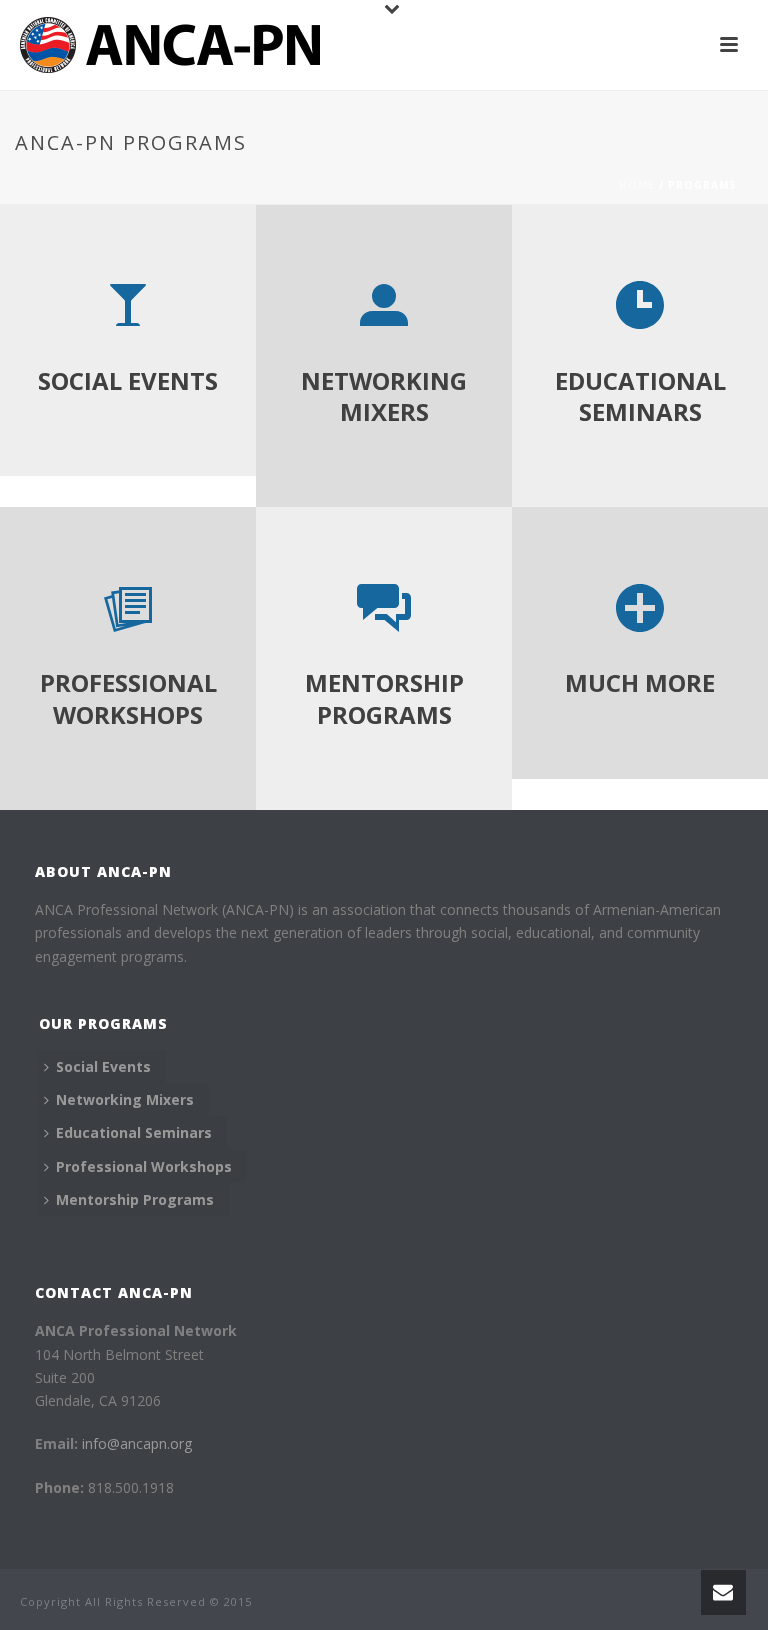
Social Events (103, 1066)
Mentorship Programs (135, 1199)
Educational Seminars (134, 1132)
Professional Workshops (144, 1166)
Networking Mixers (125, 1099)
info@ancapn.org (137, 1443)
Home (637, 185)
